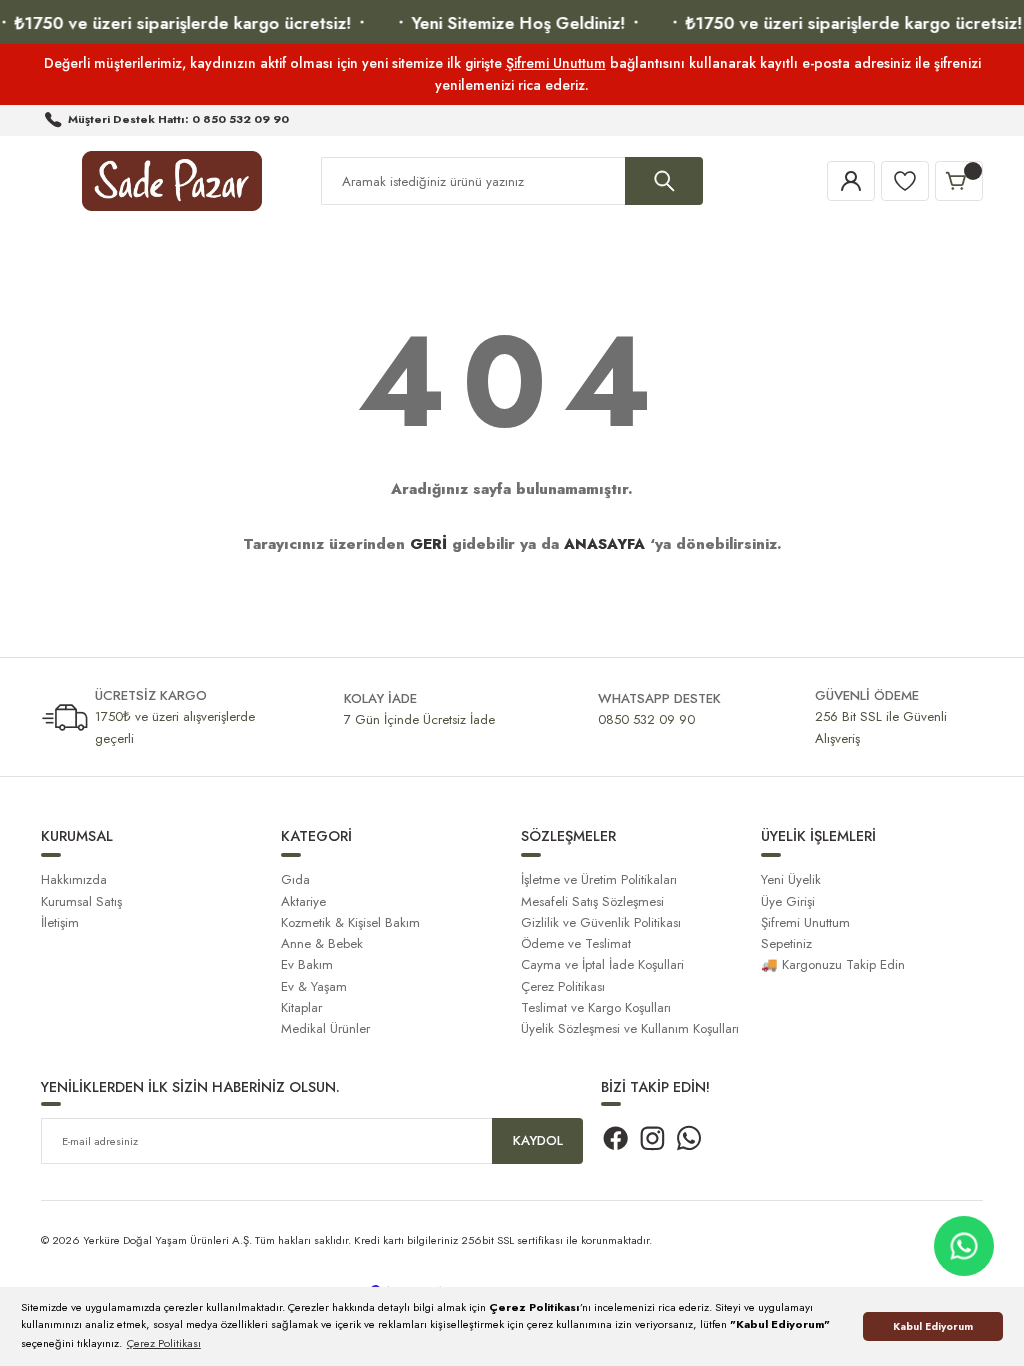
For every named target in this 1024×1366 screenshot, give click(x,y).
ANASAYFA (604, 544)
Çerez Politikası (563, 986)
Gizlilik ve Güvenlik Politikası (601, 922)
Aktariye (303, 901)
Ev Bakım (307, 964)
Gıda (295, 879)
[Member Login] (851, 181)
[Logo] (172, 181)
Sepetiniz (786, 943)
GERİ (428, 544)
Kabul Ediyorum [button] (933, 1326)
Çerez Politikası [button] (164, 1343)
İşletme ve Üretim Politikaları (599, 879)
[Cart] (959, 181)
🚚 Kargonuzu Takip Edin (833, 964)
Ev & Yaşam (314, 986)
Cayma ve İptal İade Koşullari (602, 964)
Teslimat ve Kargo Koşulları (596, 1007)
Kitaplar (301, 1007)
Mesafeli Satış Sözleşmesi (592, 901)
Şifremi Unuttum (556, 63)
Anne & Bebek (322, 943)
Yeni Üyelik (791, 879)
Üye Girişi (788, 901)
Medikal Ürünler (325, 1028)
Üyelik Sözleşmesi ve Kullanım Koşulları (630, 1028)
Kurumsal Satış (81, 901)
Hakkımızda (74, 879)
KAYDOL (538, 1140)
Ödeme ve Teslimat (576, 943)
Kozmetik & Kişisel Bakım (350, 922)
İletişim (60, 922)
